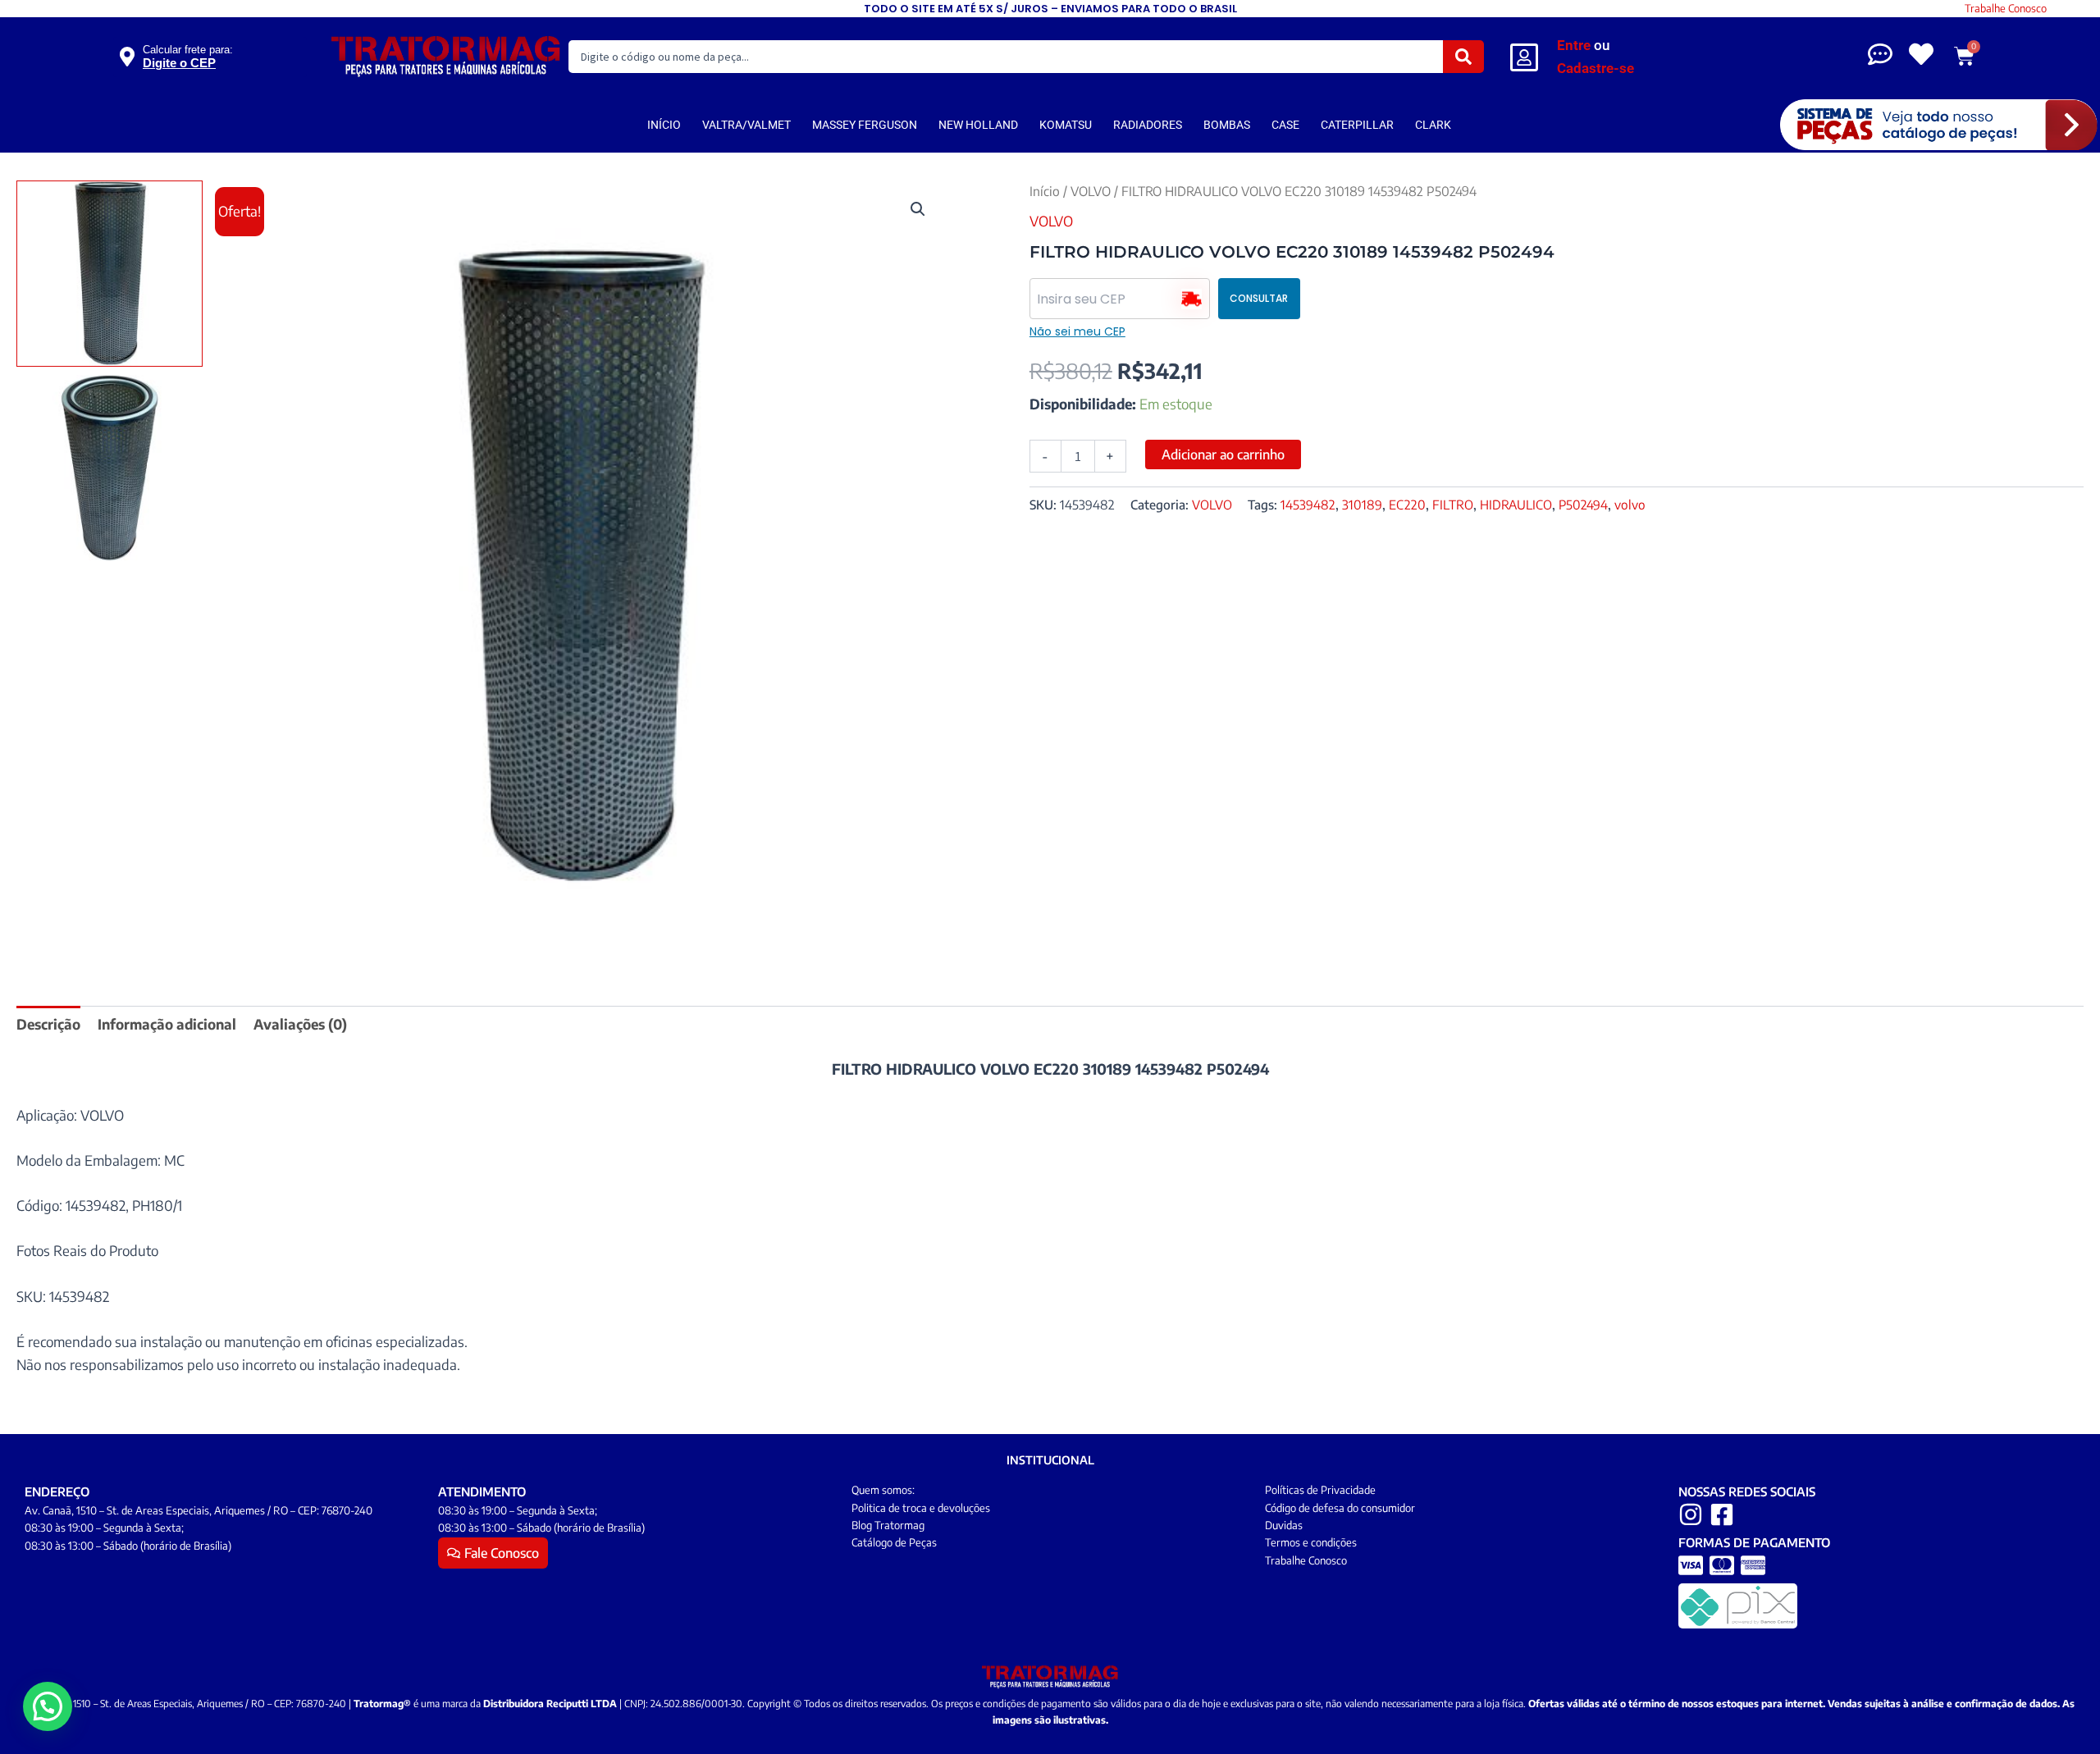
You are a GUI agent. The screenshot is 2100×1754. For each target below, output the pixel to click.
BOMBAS (1227, 125)
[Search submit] (1463, 57)
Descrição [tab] (48, 1024)
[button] (918, 209)
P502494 (1583, 504)
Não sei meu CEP (1077, 331)
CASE (1285, 125)
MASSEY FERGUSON (865, 125)
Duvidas (1284, 1525)
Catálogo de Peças (894, 1542)
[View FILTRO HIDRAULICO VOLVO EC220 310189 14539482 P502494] (110, 274)
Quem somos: (883, 1490)
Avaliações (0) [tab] (300, 1024)
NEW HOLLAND (978, 125)
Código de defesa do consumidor (1340, 1508)
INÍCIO (664, 125)
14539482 (1308, 504)
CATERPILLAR (1357, 125)
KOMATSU (1066, 125)
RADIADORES (1148, 125)
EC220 (1407, 504)
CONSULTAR (1259, 298)
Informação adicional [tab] (167, 1024)
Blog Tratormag (888, 1525)
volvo (1630, 504)
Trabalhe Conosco (2006, 8)
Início (1045, 191)
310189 (1362, 504)
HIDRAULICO (1516, 504)
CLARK (1433, 125)
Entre (1574, 45)
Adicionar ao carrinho (1223, 454)
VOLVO (1091, 191)
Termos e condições (1311, 1542)
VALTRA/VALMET (746, 125)
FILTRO (1453, 504)
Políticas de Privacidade (1320, 1490)
